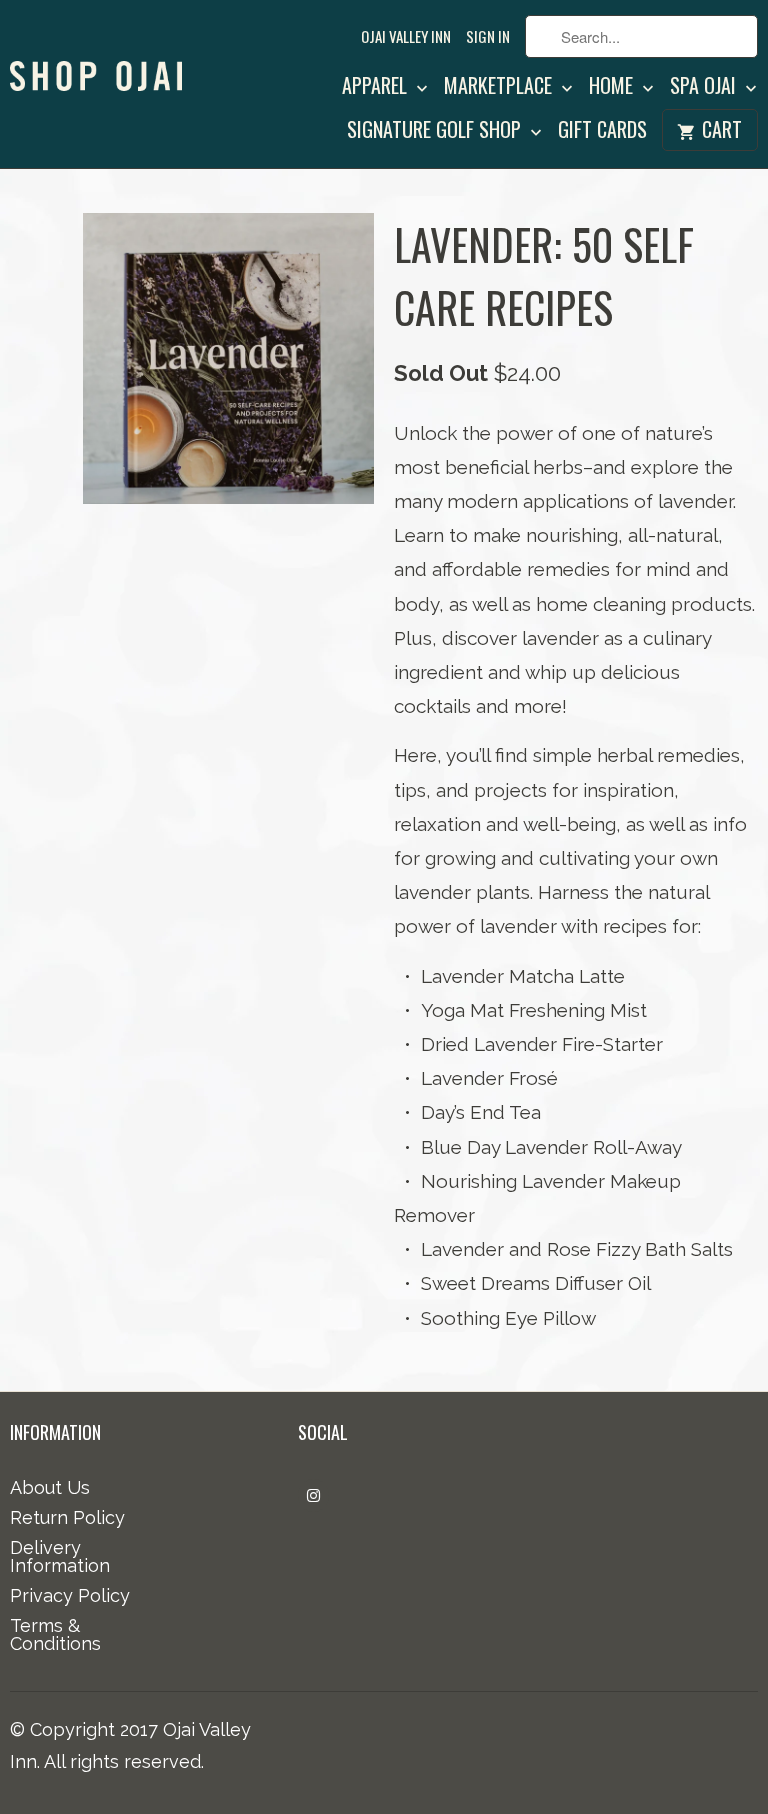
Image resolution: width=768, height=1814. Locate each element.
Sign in (488, 37)
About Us (50, 1487)
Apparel (377, 88)
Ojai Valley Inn (406, 37)
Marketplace (500, 88)
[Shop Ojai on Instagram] (313, 1495)
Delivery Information (60, 1556)
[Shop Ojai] (96, 55)
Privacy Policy (70, 1595)
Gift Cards (602, 132)
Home (613, 88)
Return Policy (67, 1517)
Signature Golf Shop (436, 132)
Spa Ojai (705, 88)
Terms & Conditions (55, 1634)
